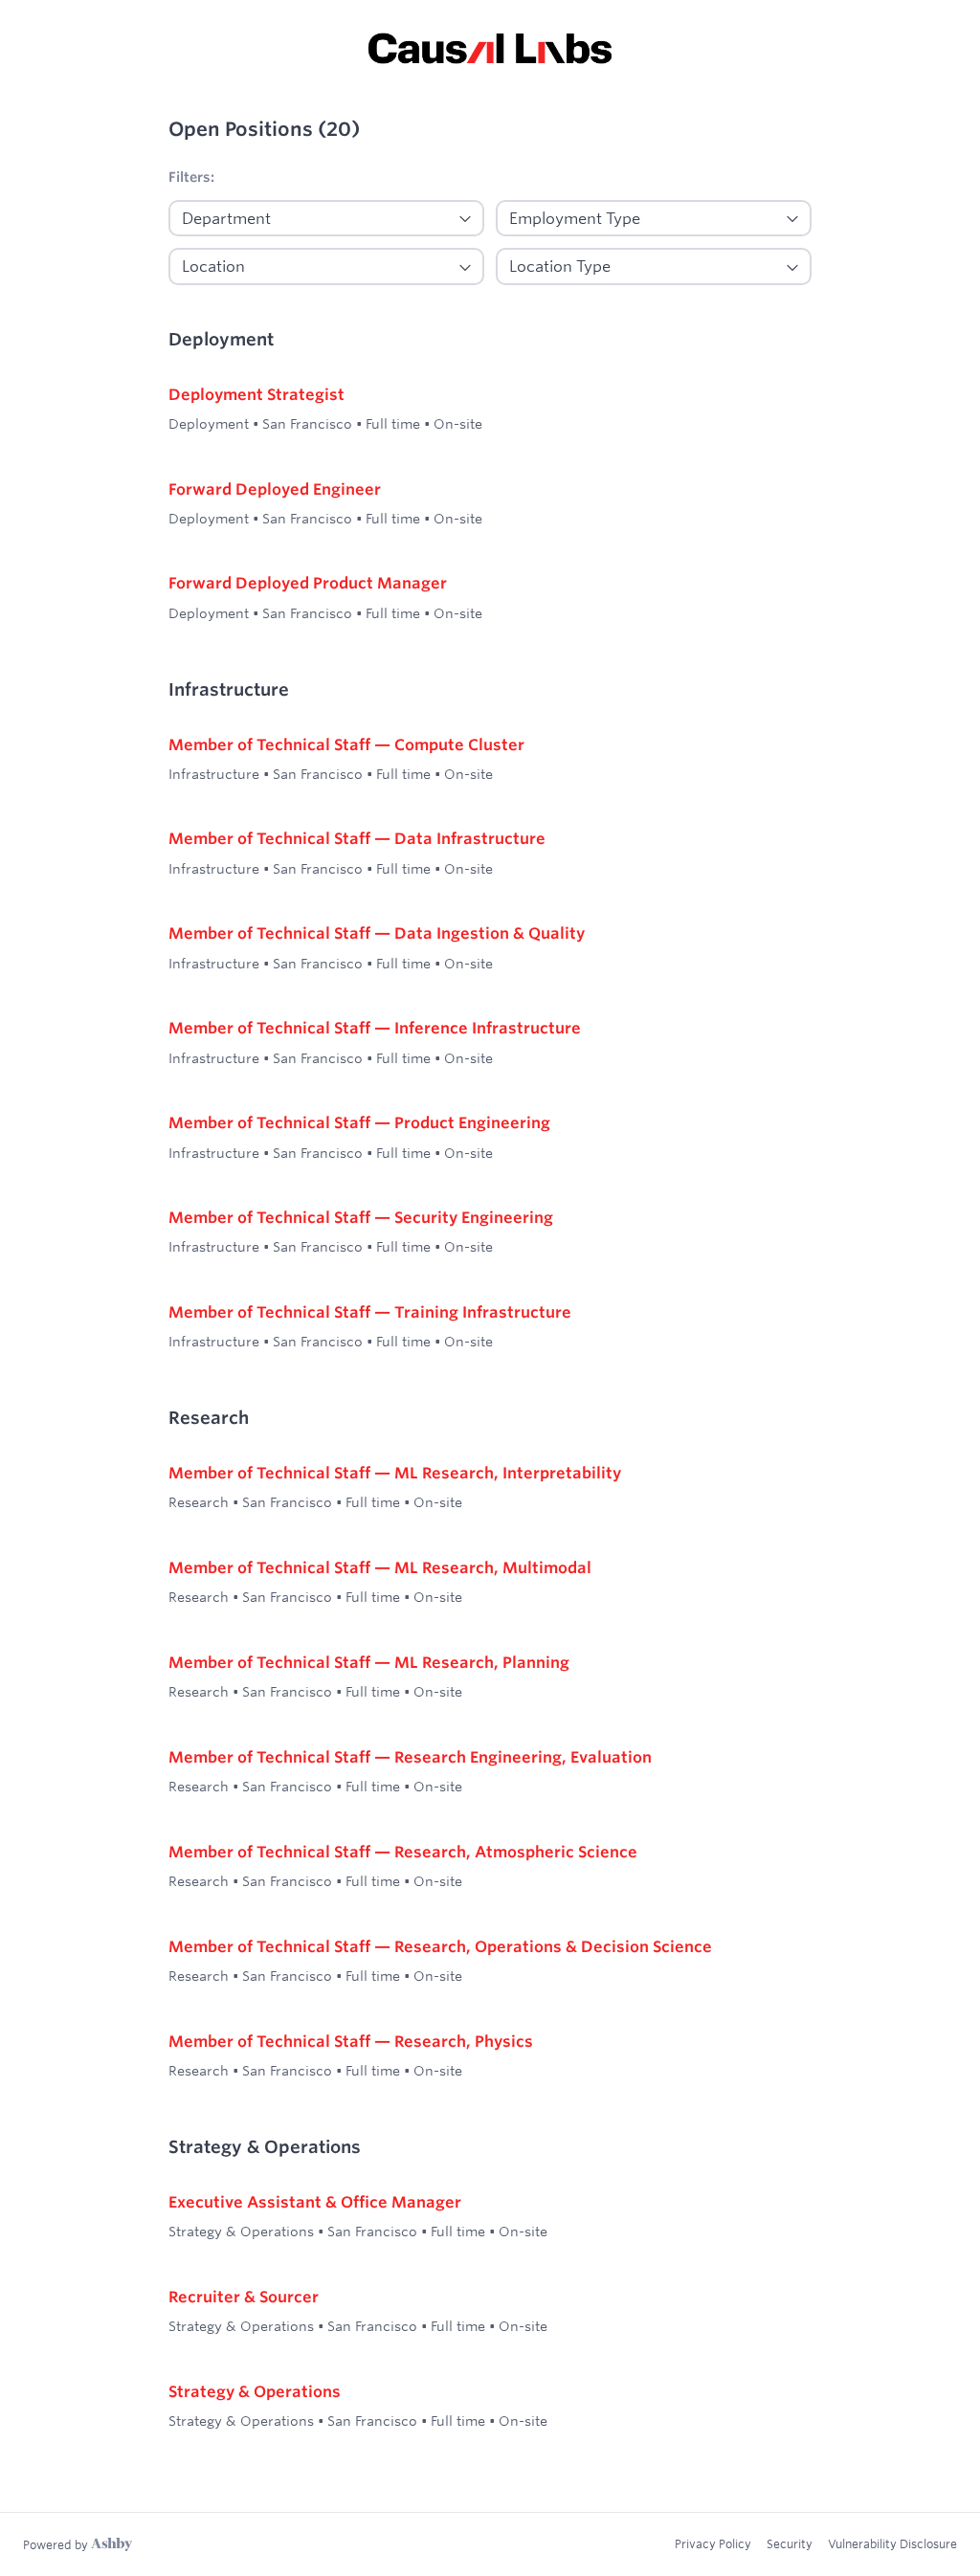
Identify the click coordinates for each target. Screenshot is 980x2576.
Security (790, 2543)
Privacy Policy (713, 2543)
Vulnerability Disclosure (892, 2543)
